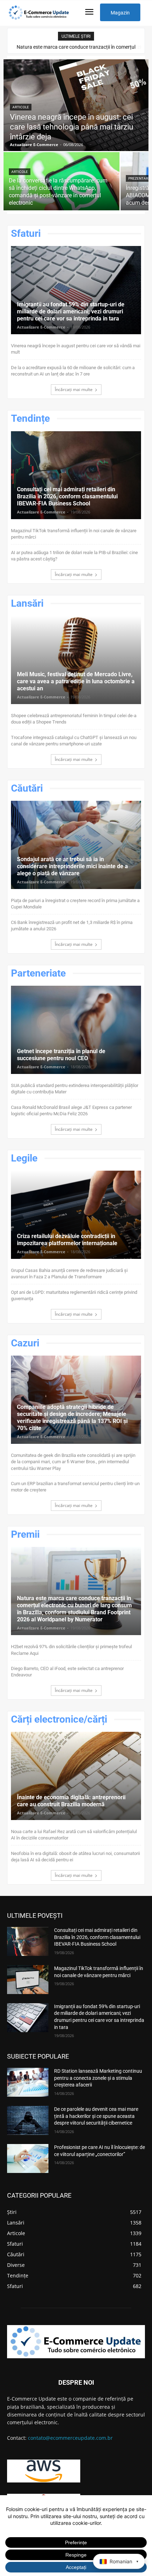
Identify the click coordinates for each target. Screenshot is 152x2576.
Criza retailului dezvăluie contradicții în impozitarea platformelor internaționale (67, 1240)
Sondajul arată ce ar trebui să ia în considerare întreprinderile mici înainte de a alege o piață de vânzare (72, 866)
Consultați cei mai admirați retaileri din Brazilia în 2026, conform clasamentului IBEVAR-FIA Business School (67, 496)
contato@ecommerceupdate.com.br (70, 2438)
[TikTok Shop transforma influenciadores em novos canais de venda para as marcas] (28, 1980)
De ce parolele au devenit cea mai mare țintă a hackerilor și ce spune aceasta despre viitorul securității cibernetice (96, 2116)
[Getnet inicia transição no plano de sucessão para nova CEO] (76, 1030)
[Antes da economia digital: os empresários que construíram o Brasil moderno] (76, 1776)
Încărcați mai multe (74, 389)
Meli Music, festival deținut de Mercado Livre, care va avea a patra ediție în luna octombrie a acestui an (76, 681)
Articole (21, 107)
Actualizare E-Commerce (41, 327)
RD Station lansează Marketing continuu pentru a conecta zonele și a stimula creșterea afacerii (98, 2078)
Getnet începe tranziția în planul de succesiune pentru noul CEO (61, 1055)
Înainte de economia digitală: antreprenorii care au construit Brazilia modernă (71, 1801)
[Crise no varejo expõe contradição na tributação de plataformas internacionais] (76, 1215)
